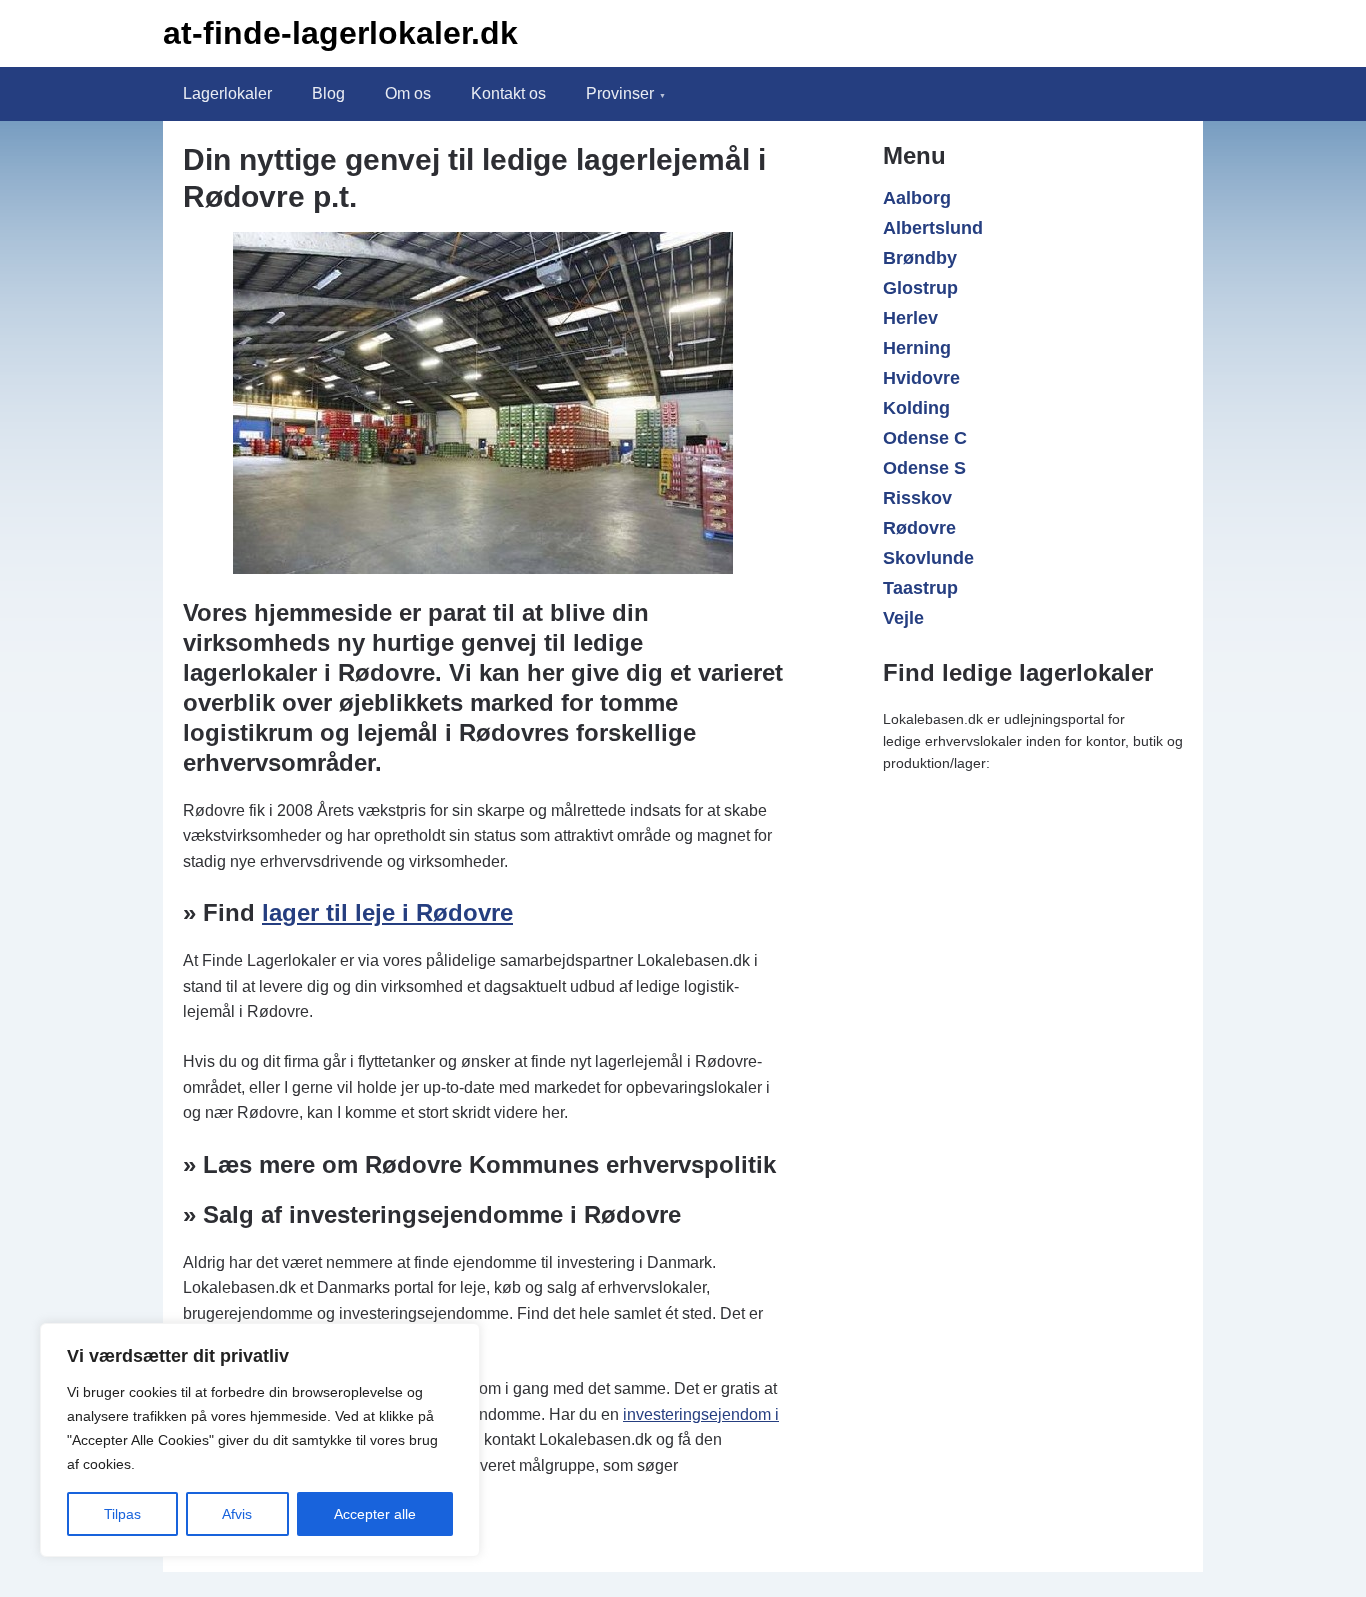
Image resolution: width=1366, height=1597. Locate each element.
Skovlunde (928, 558)
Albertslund (933, 228)
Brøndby (920, 258)
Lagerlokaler (227, 93)
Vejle (903, 618)
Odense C (925, 438)
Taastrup (920, 588)
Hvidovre (921, 378)
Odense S (924, 468)
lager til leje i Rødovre (387, 912)
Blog (328, 93)
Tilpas (122, 1514)
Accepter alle (375, 1514)
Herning (917, 348)
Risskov (917, 498)
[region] (260, 1440)
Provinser (620, 93)
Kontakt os (508, 93)
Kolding (916, 408)
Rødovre (919, 528)
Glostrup (920, 288)
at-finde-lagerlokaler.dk (340, 33)
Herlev (910, 318)
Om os (408, 93)
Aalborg (917, 198)
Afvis (237, 1514)
